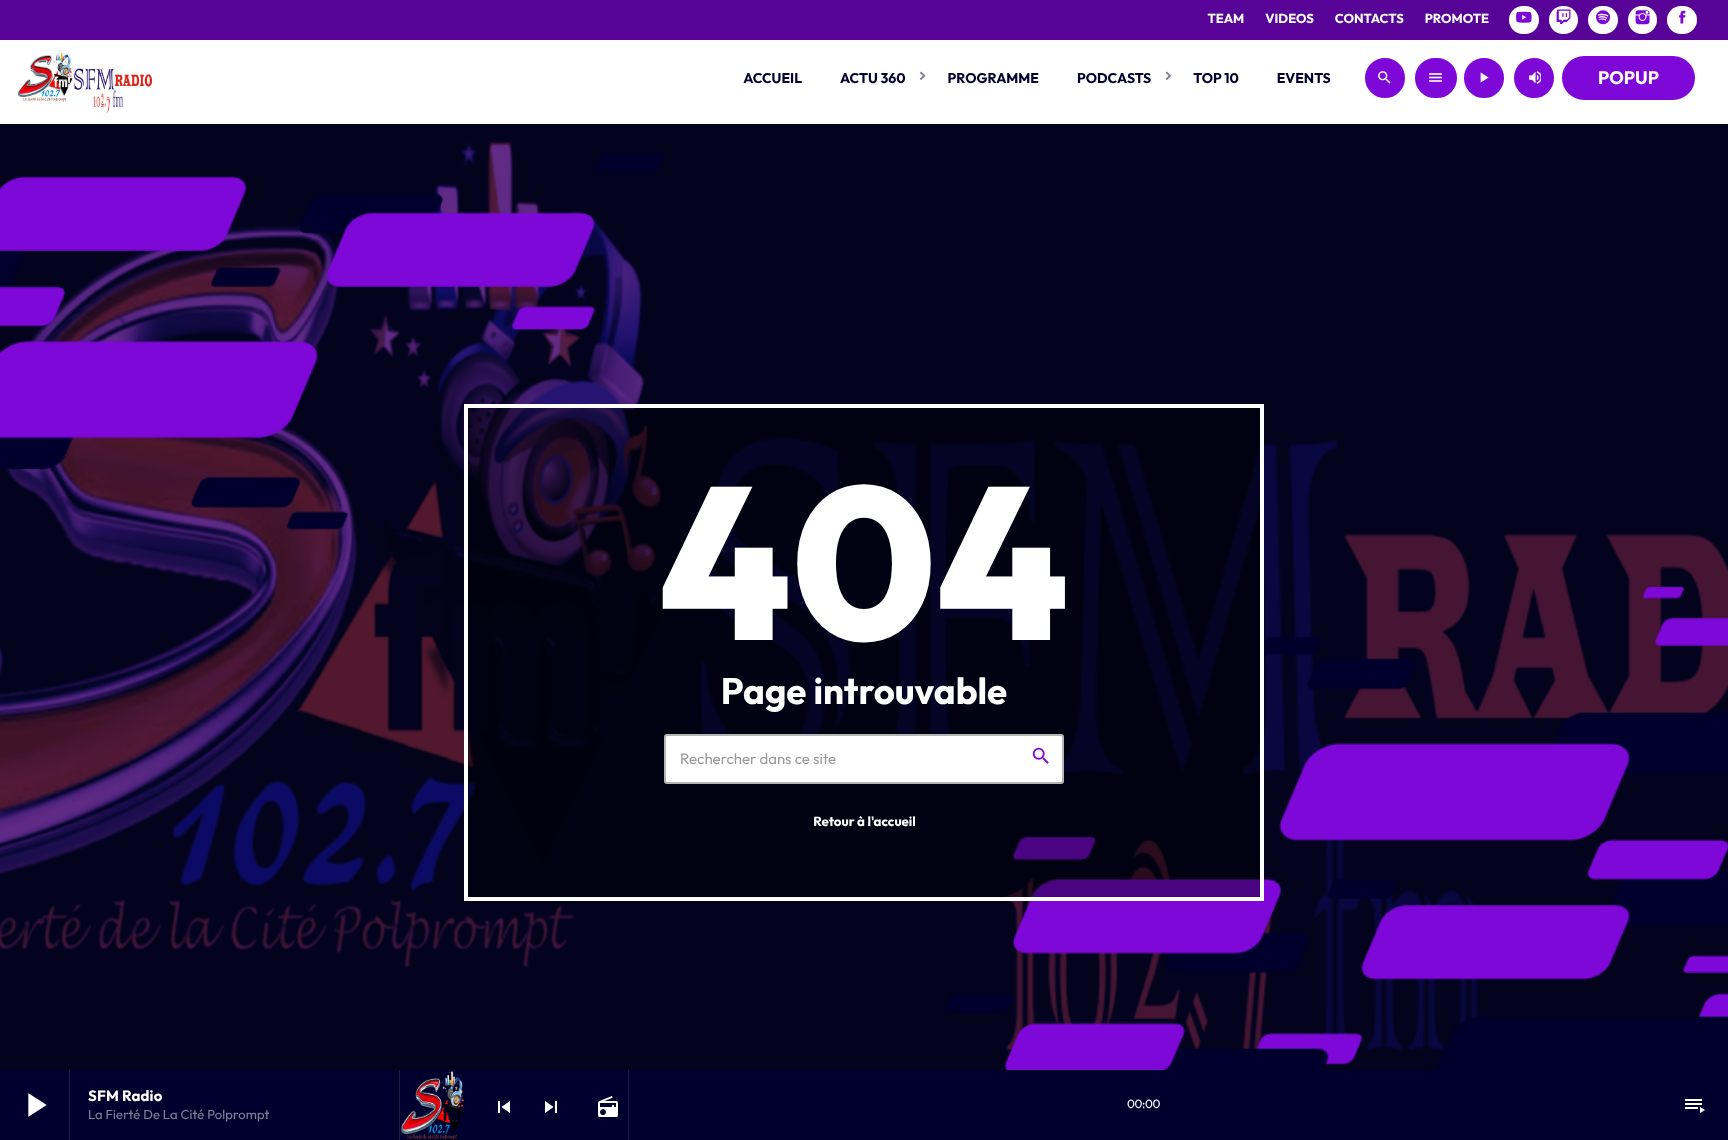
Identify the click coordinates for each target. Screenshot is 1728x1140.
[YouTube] (1524, 20)
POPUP (1628, 77)
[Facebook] (1682, 20)
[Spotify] (1603, 20)
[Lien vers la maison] (84, 78)
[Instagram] (1643, 20)
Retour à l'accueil (864, 822)
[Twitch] (1564, 20)
